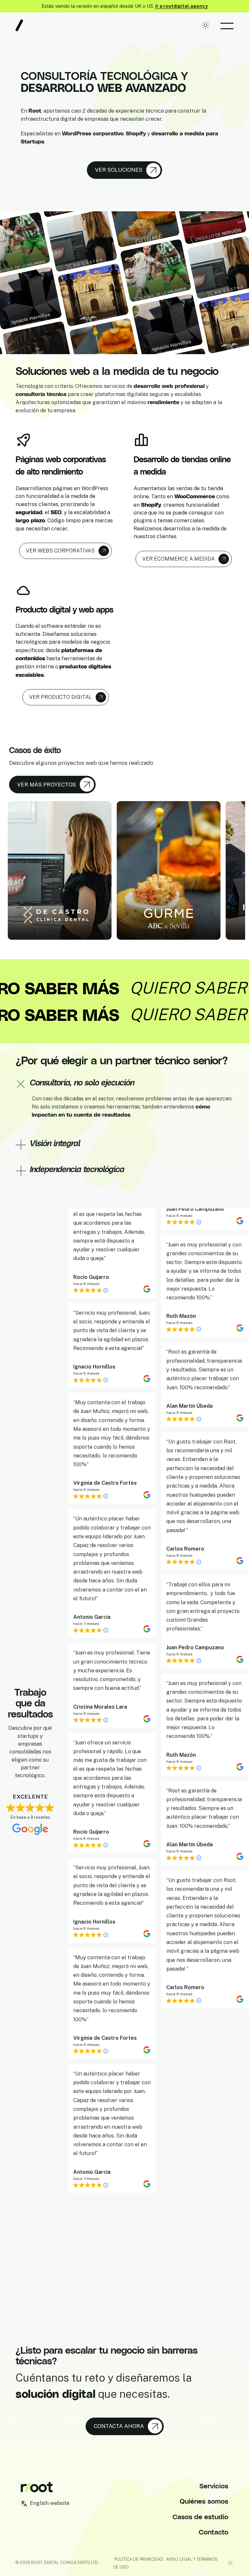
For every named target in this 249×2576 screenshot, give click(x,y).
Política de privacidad (139, 2559)
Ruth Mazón (181, 1299)
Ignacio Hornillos (94, 1338)
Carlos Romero (185, 1531)
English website (50, 2503)
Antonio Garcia (92, 1588)
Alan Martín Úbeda (190, 1388)
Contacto (213, 2532)
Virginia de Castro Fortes (105, 1454)
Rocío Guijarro (91, 1248)
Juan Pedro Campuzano (195, 1630)
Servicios (214, 2486)
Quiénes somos (204, 2501)
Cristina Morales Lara (100, 1678)
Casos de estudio (200, 2516)
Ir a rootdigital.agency (182, 6)
